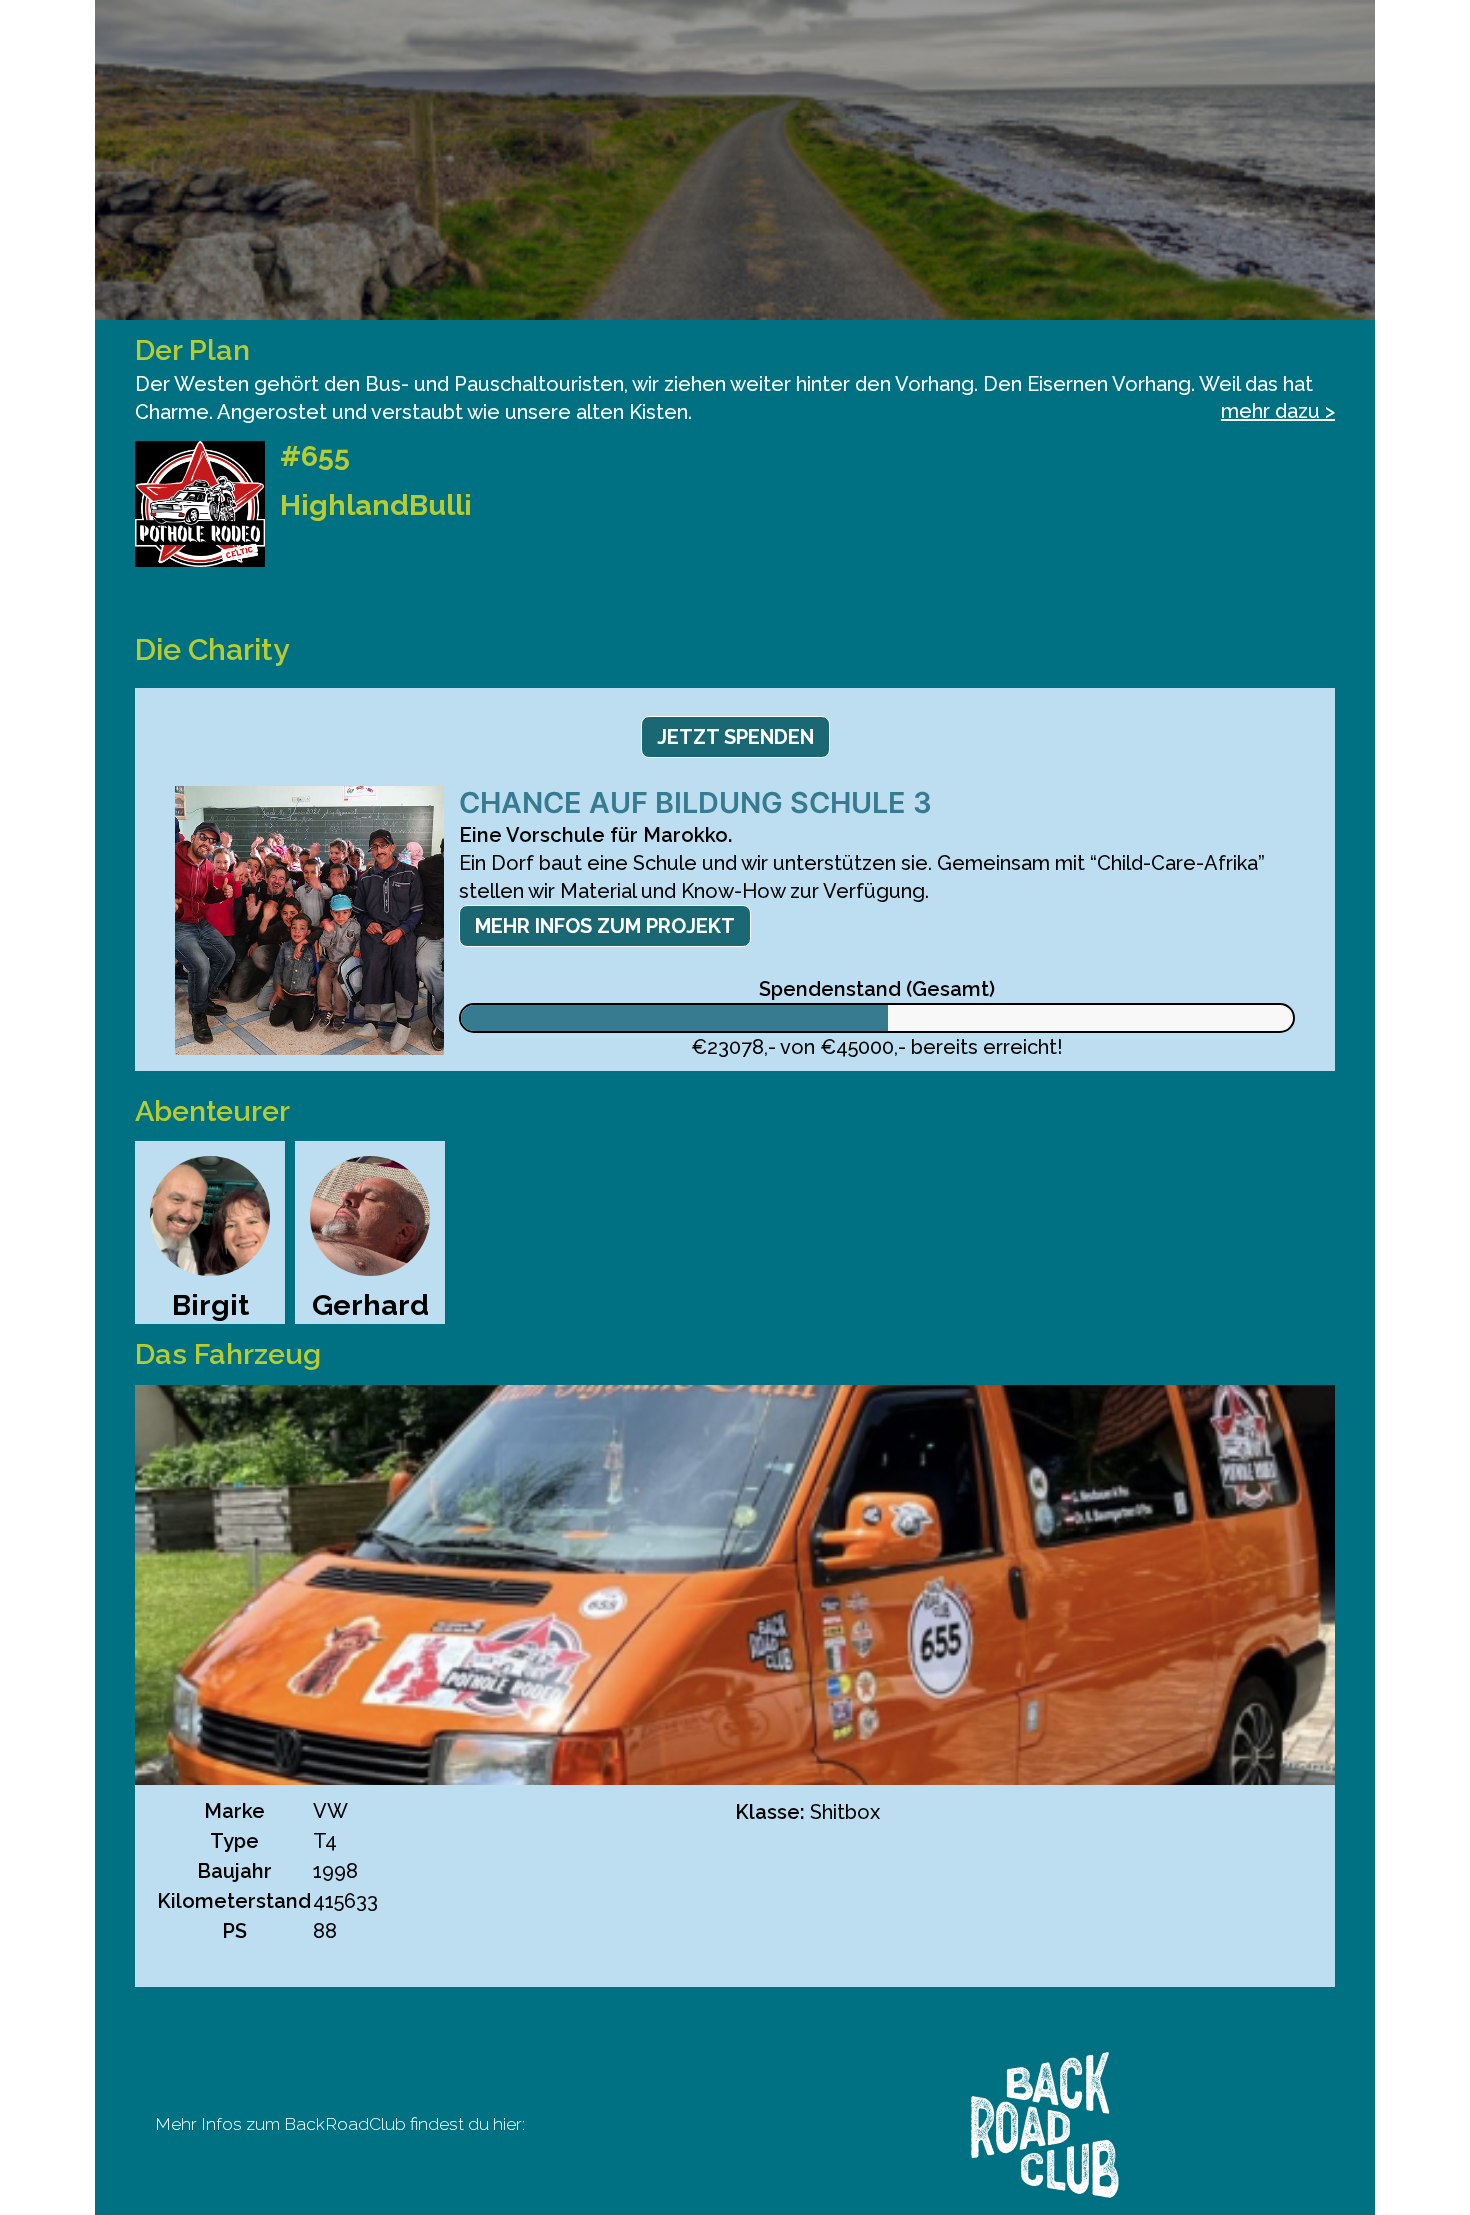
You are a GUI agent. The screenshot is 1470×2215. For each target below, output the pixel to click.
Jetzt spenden (735, 737)
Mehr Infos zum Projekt (605, 926)
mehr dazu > (1278, 411)
